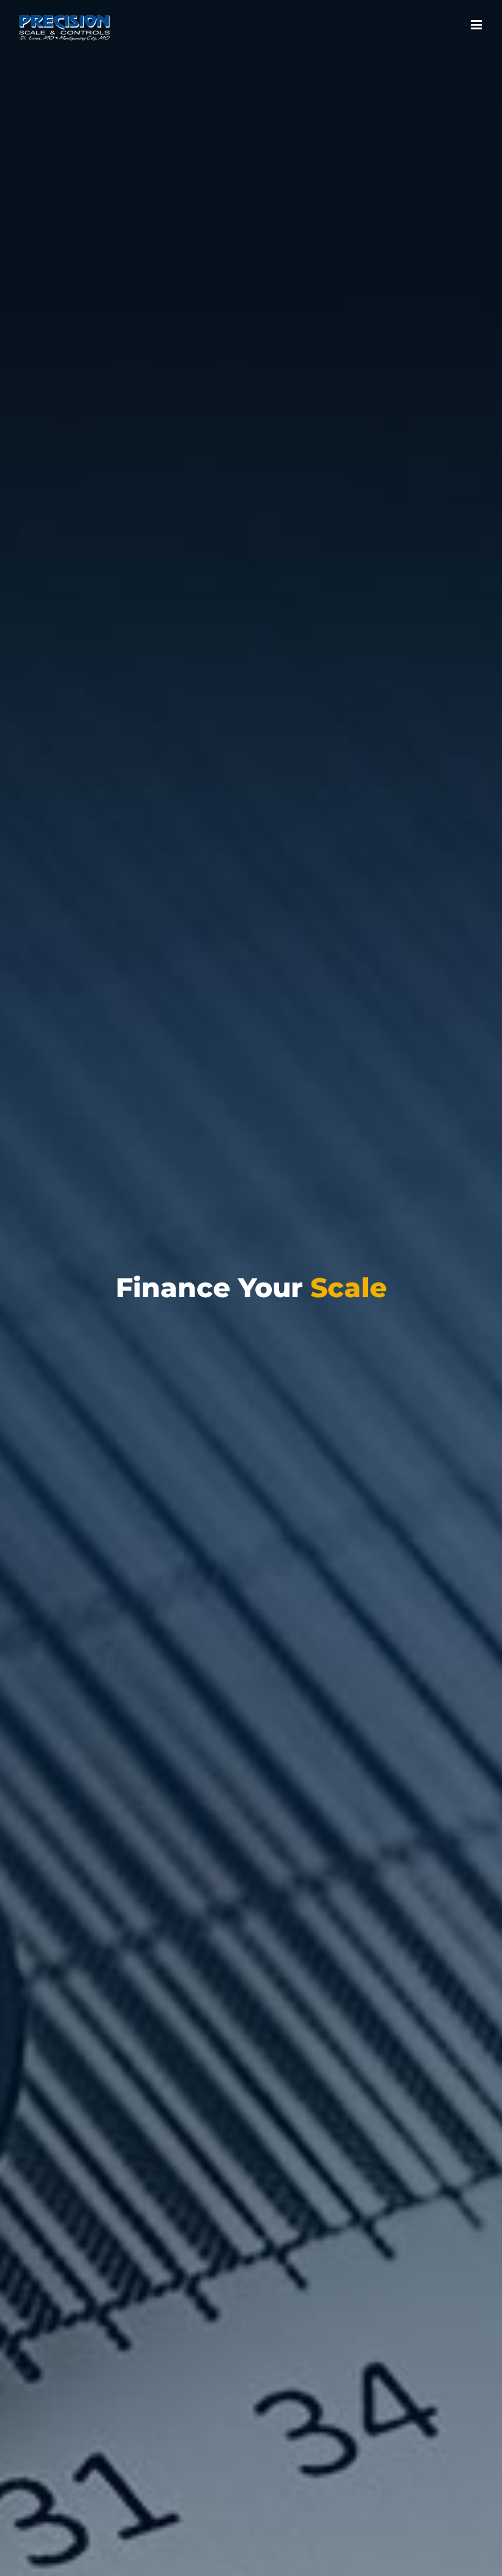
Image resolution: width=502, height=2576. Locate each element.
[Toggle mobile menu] (477, 25)
